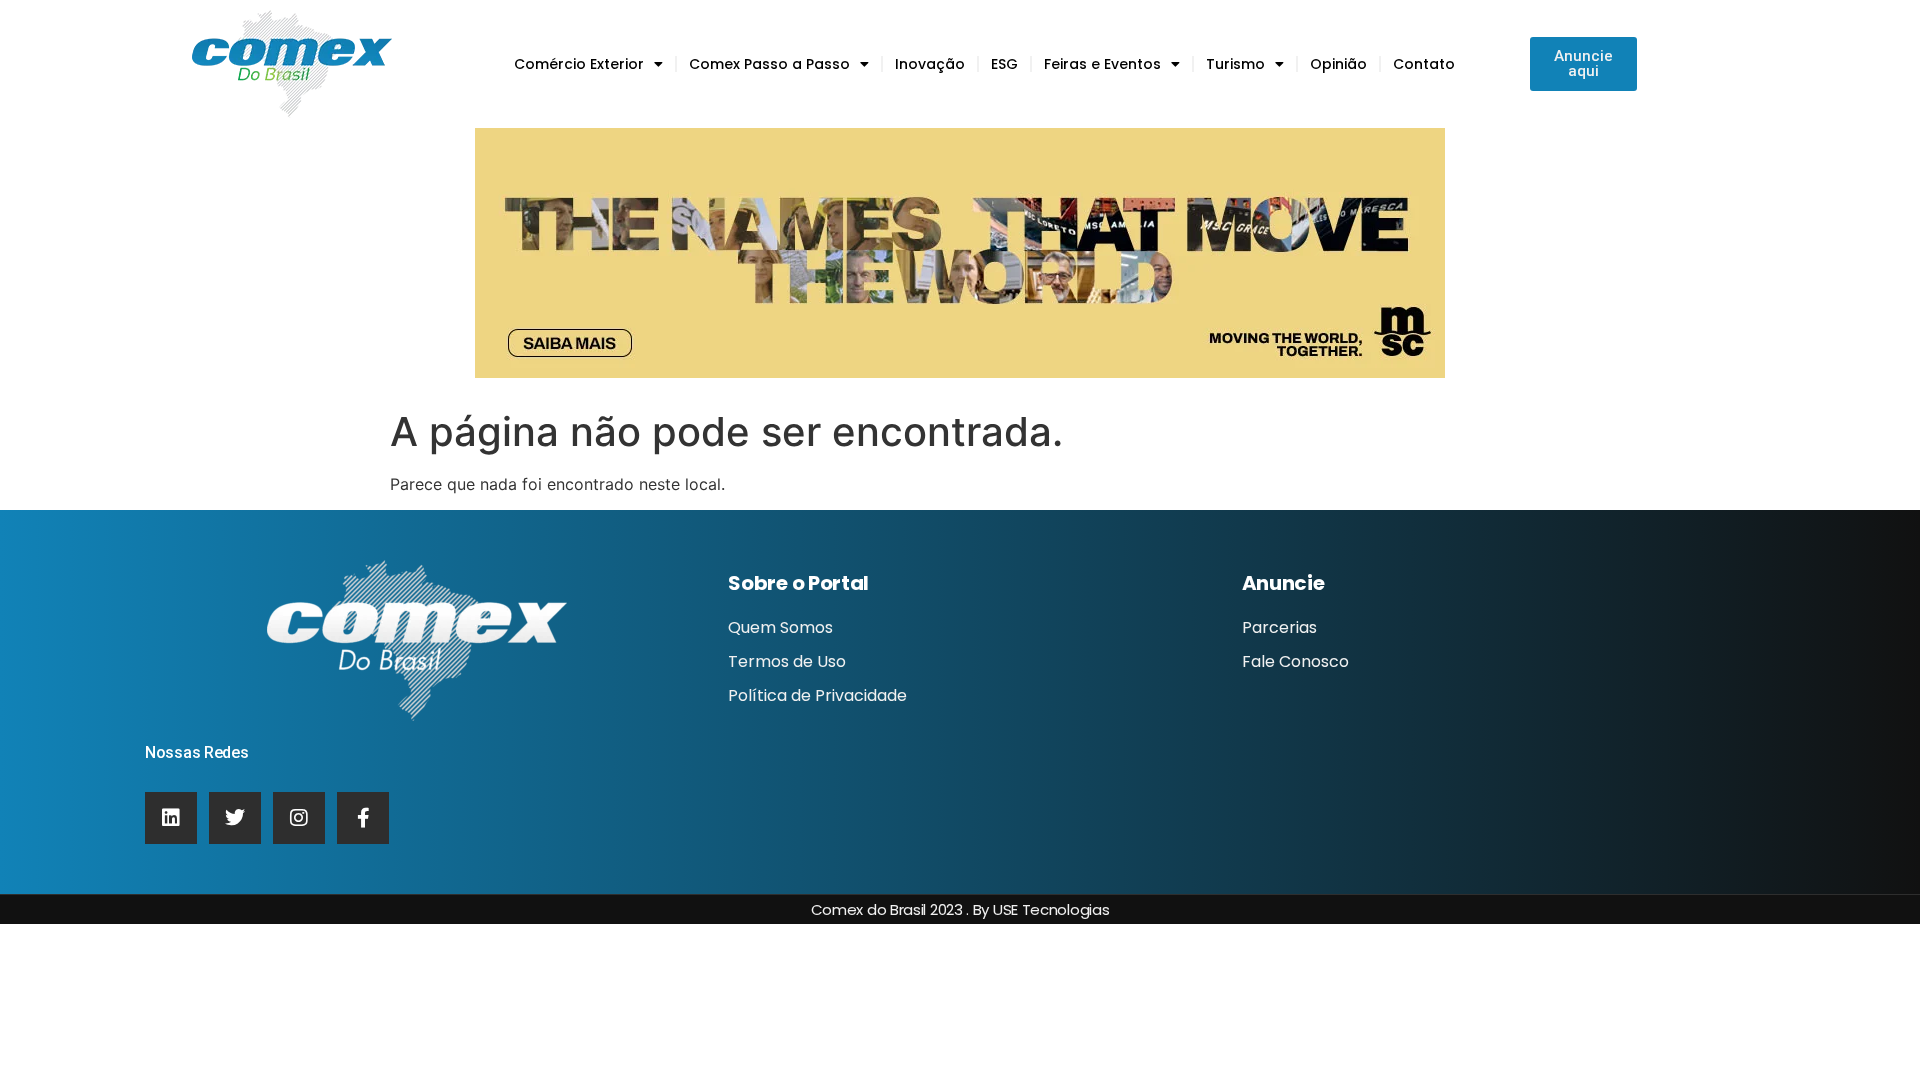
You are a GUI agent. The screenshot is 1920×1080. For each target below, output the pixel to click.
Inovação (930, 64)
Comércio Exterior (579, 64)
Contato (1424, 64)
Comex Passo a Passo (769, 64)
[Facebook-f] (363, 818)
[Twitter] (235, 818)
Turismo (1235, 64)
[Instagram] (299, 818)
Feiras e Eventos (1102, 64)
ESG (1004, 64)
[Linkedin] (171, 818)
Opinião (1338, 64)
